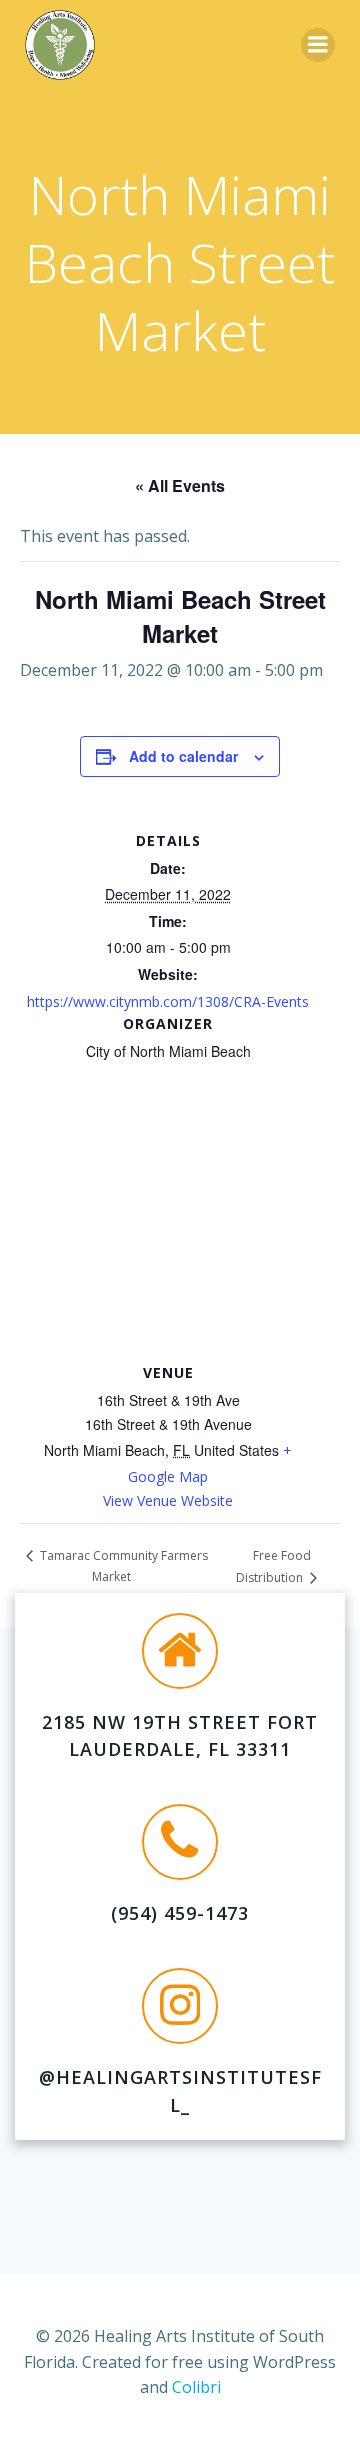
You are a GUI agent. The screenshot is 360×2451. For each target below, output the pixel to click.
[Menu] (318, 45)
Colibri (196, 2387)
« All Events (180, 485)
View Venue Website (168, 1500)
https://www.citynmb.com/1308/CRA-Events (168, 1001)
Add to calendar (183, 756)
